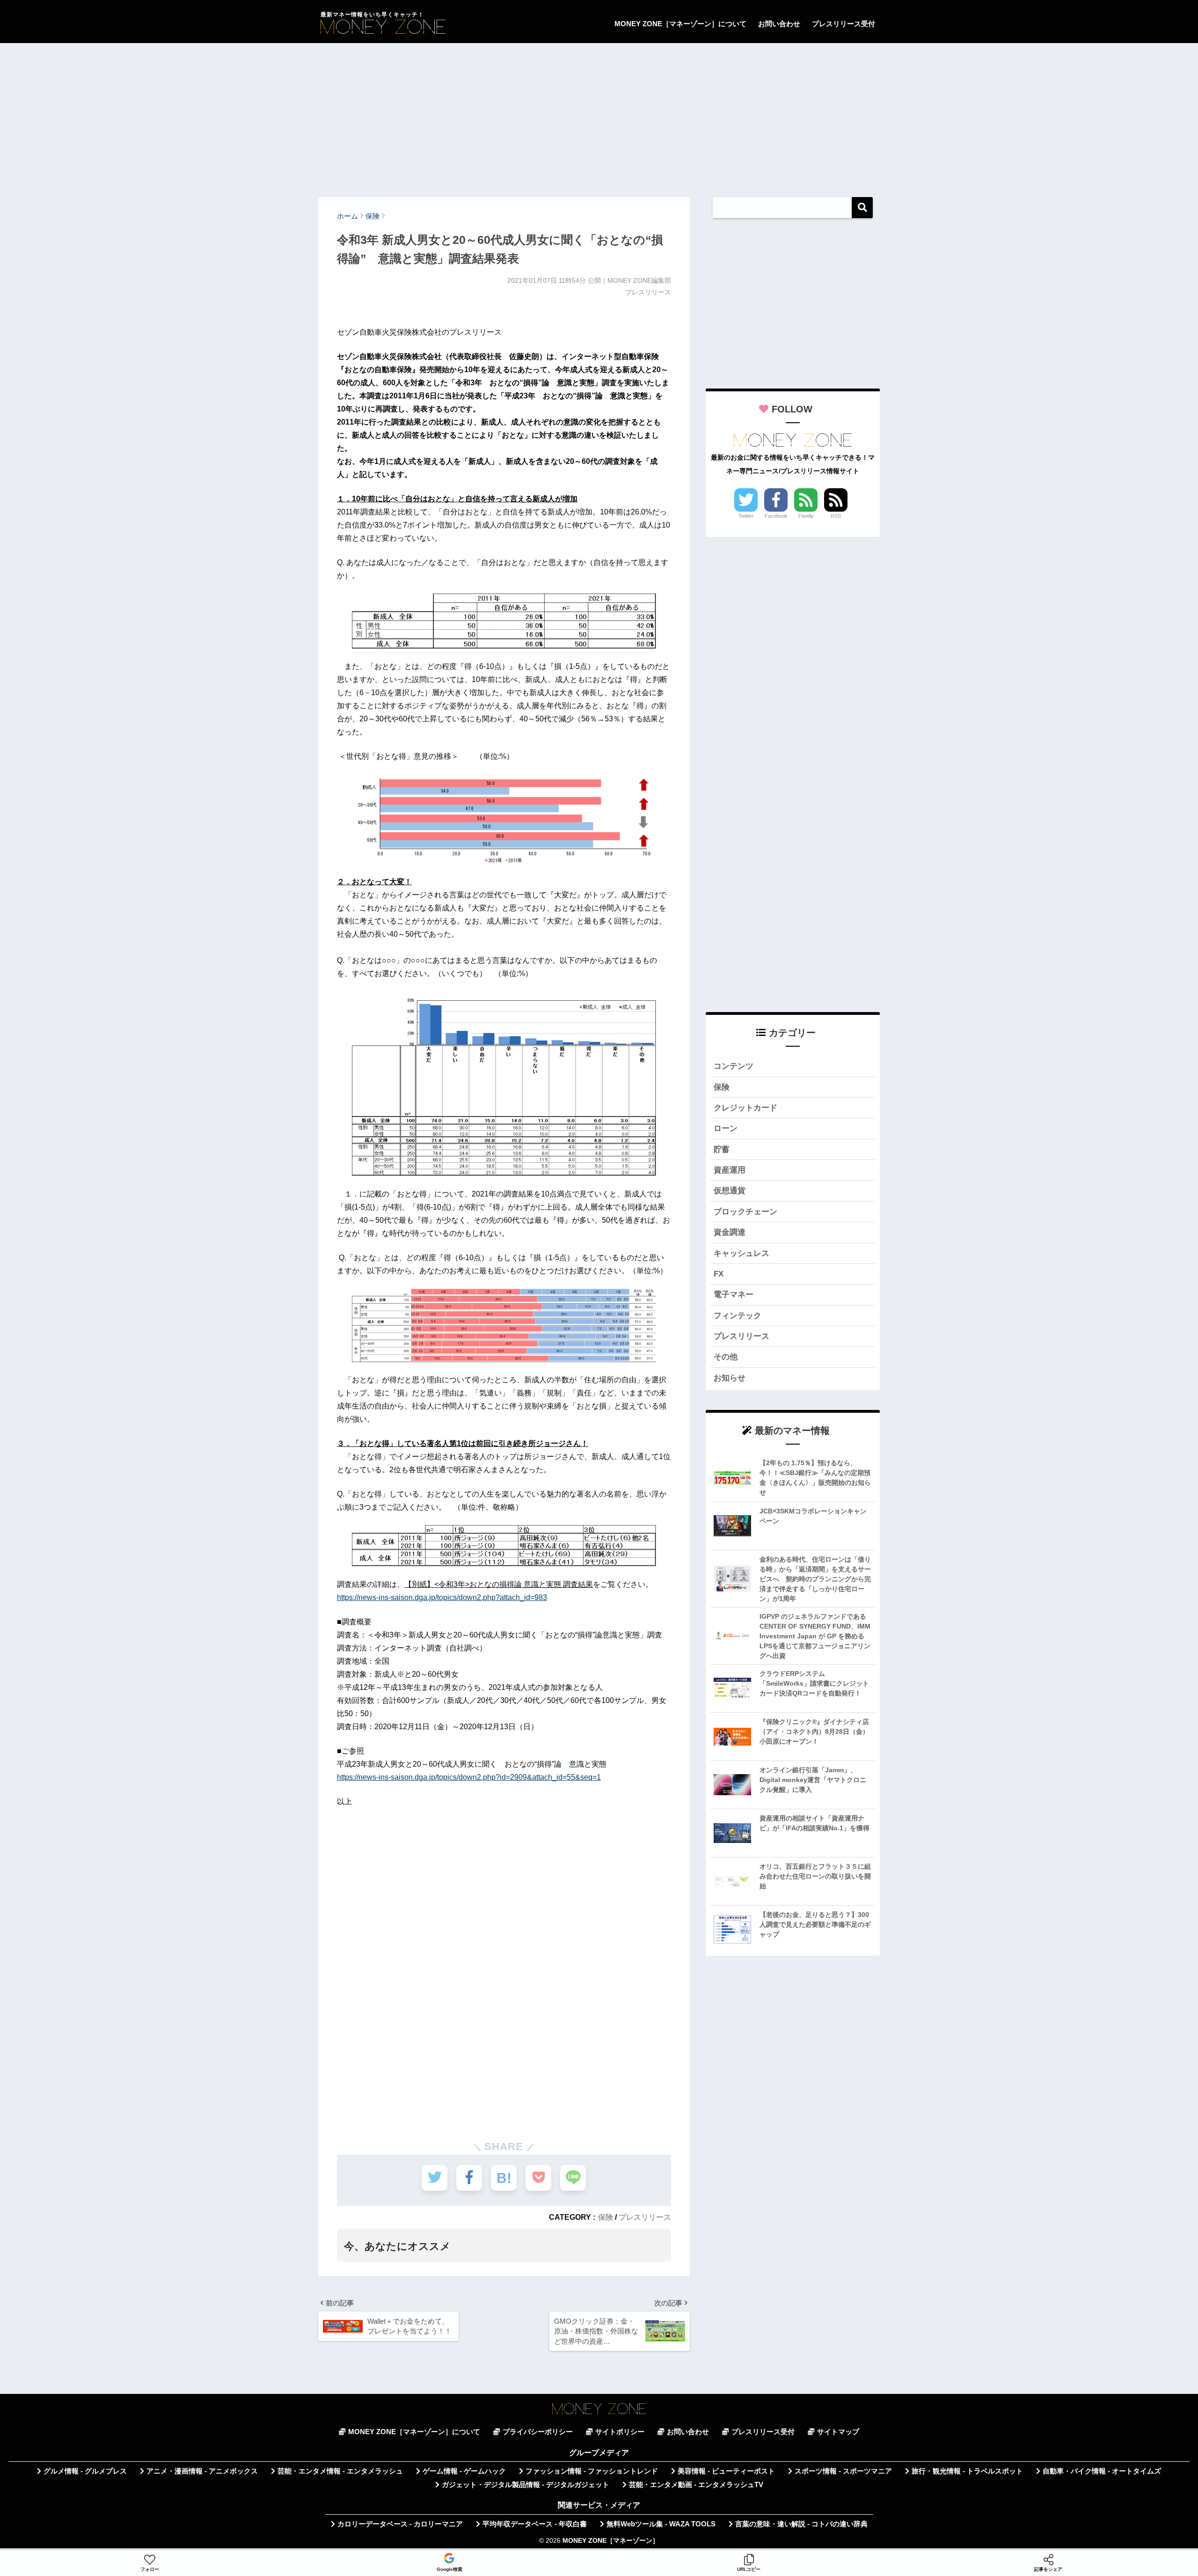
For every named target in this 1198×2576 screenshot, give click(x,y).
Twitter (746, 516)
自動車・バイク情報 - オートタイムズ (1102, 2471)
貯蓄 (722, 1149)
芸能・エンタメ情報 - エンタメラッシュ (340, 2471)
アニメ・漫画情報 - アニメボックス (202, 2471)
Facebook (776, 516)
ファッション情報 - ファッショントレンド (592, 2471)
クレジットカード (745, 1108)
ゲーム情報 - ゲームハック (464, 2471)
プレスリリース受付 (844, 24)
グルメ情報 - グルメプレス (85, 2471)
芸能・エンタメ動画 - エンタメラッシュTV (696, 2485)
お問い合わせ (779, 24)
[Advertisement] (599, 116)
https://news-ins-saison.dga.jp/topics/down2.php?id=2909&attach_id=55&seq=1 (469, 1777)
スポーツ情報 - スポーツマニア (843, 2471)
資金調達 (730, 1232)
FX (719, 1274)
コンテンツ (734, 1066)
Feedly (806, 516)
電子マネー (734, 1295)
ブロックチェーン (745, 1212)
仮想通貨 (730, 1191)
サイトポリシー (620, 2432)
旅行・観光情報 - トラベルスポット (967, 2471)
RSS (836, 516)
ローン (726, 1128)
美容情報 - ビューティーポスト (726, 2471)
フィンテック (738, 1316)
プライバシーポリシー (538, 2432)
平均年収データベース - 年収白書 (535, 2524)
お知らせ (730, 1378)
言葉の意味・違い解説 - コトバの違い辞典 (801, 2524)
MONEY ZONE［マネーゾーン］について (680, 24)
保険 (606, 2217)
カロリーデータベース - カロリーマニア (400, 2524)
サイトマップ (838, 2432)
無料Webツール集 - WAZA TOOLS (661, 2524)
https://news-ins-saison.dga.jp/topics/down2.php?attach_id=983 (442, 1597)
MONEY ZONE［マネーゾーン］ (611, 2541)
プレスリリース (645, 2217)
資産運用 (730, 1170)
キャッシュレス (741, 1253)
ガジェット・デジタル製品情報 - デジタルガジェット (526, 2485)
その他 (726, 1357)
